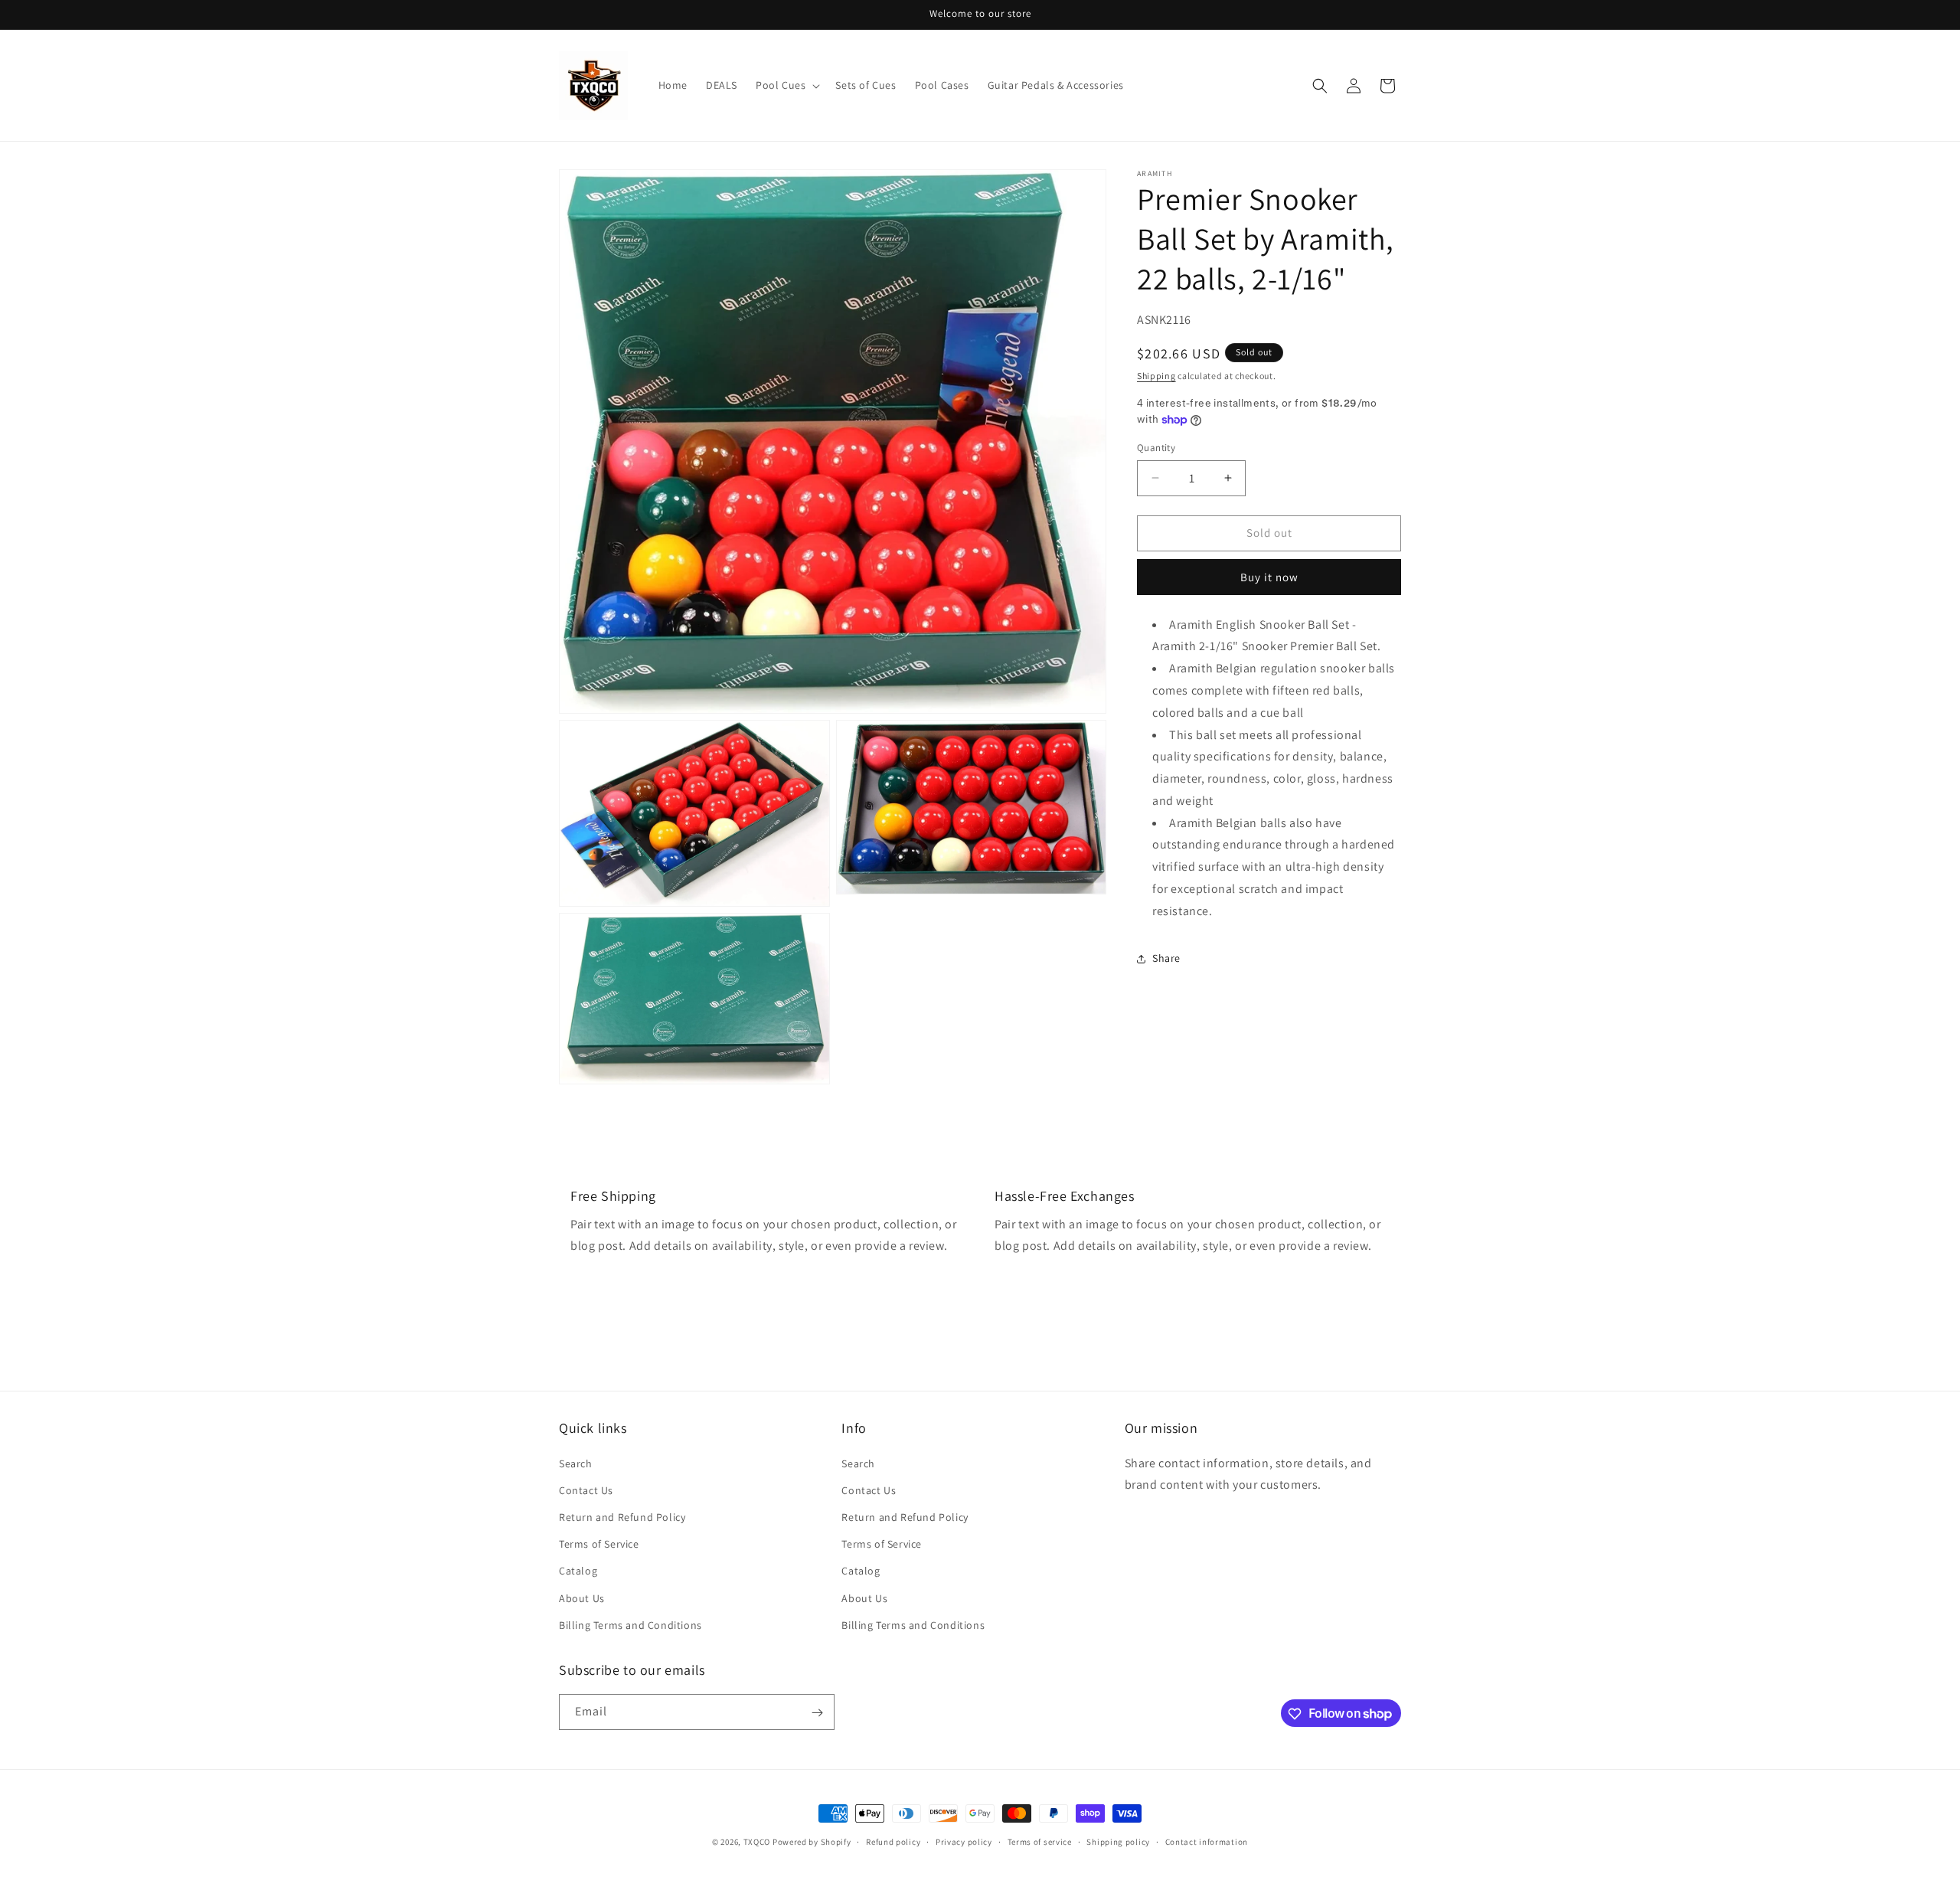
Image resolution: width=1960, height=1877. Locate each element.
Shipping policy (1118, 1841)
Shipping (1156, 376)
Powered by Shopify (812, 1842)
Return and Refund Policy (622, 1516)
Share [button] (1166, 958)
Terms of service (1040, 1841)
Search (576, 1463)
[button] (786, 85)
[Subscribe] (817, 1713)
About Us (582, 1597)
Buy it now (1269, 576)
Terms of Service (599, 1543)
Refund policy (893, 1841)
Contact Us (586, 1490)
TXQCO (757, 1842)
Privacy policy (964, 1841)
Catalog (578, 1571)
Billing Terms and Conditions (630, 1624)
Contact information (1207, 1841)
